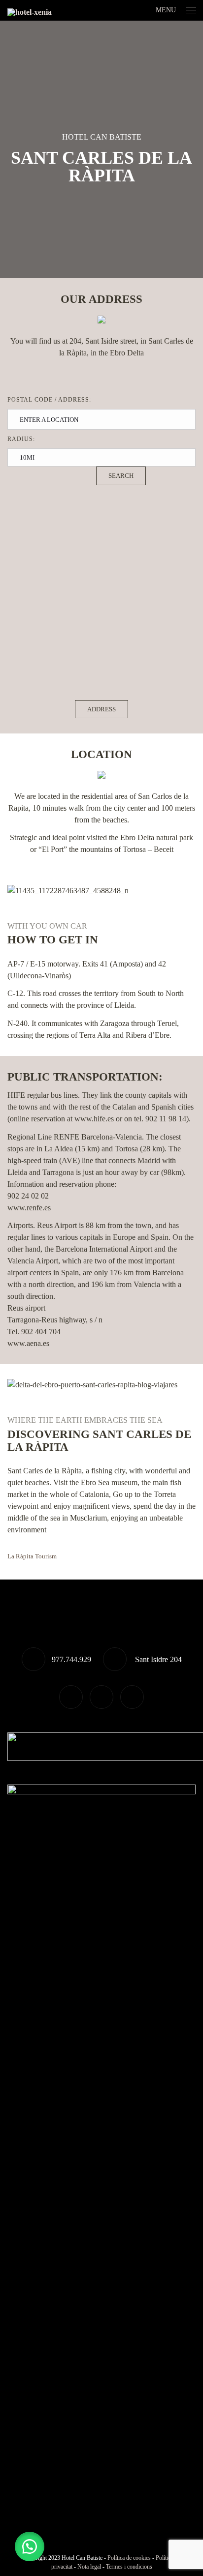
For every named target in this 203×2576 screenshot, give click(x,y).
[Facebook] (101, 1697)
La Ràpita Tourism (32, 1556)
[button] (30, 2547)
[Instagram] (132, 1697)
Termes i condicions (129, 2567)
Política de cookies (129, 2558)
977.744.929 (71, 1659)
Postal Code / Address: (49, 400)
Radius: (21, 439)
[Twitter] (71, 1697)
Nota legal (89, 2567)
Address (101, 709)
